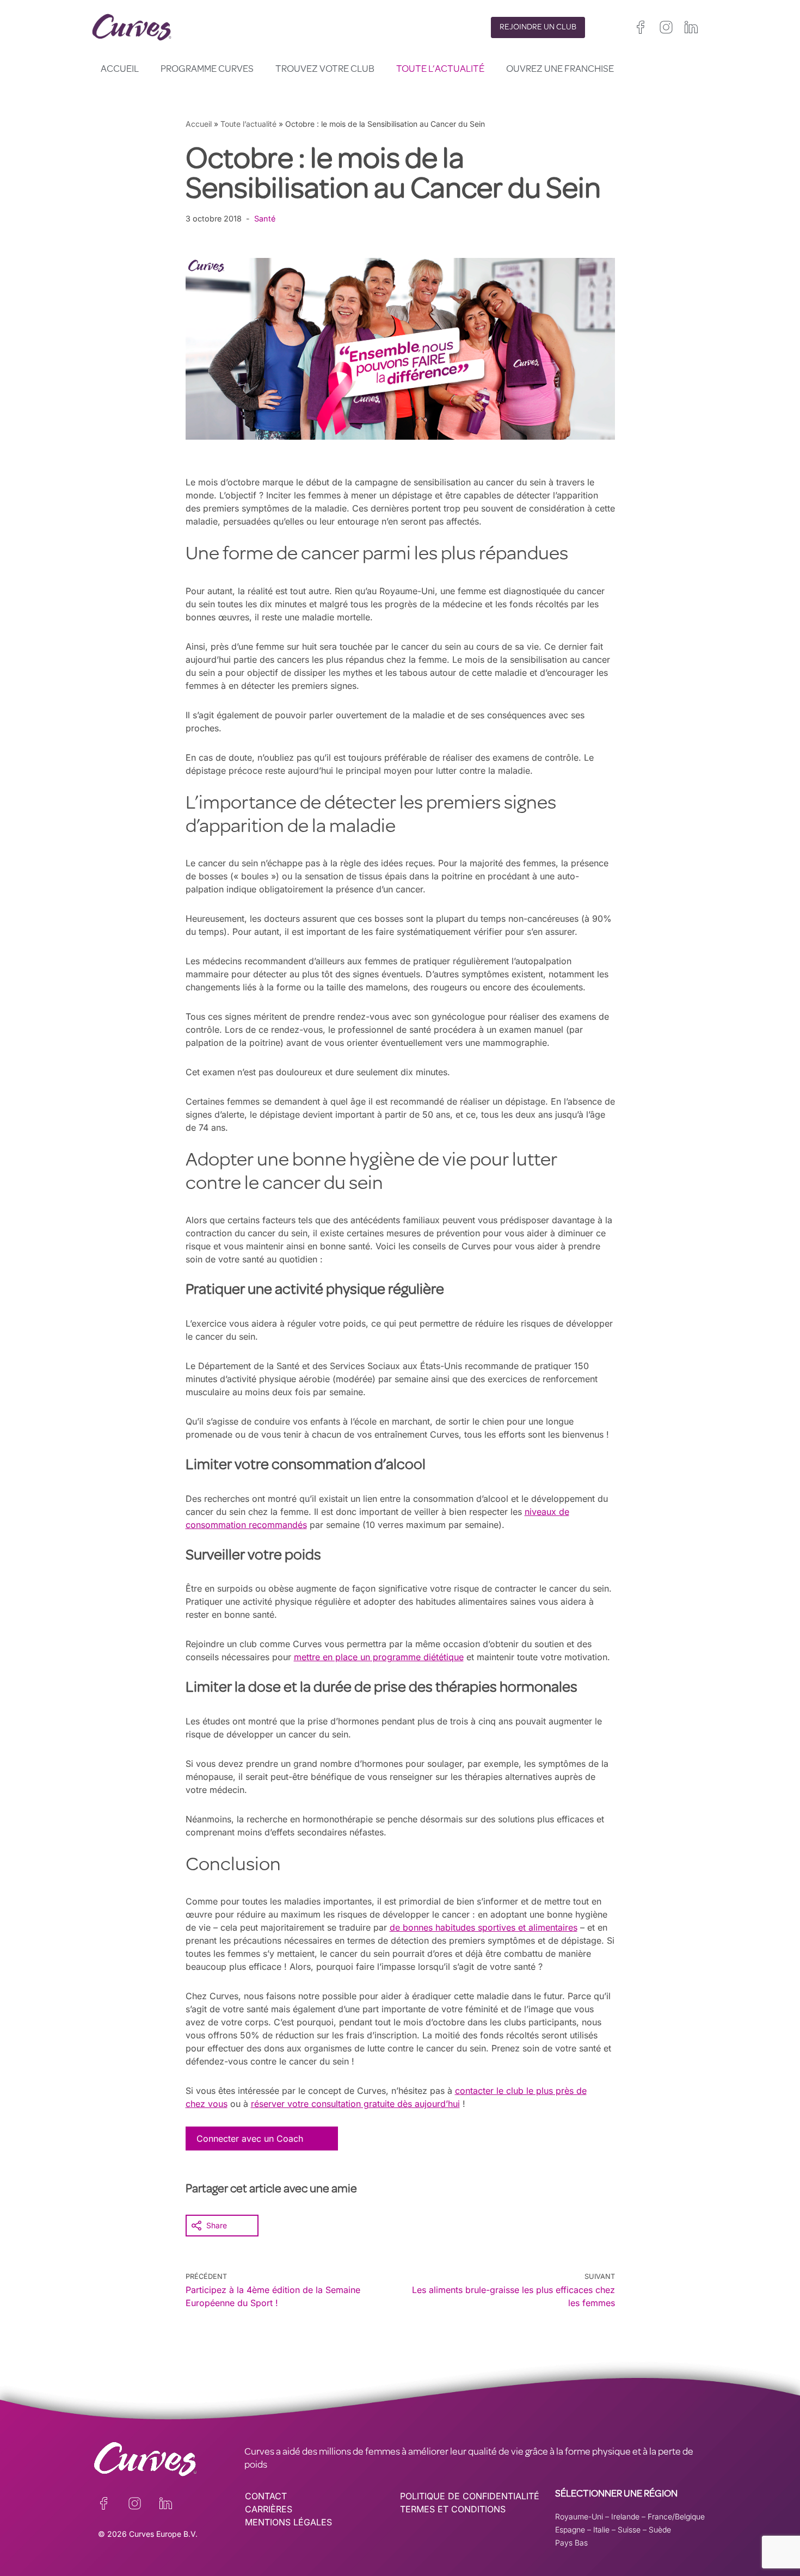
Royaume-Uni (579, 2516)
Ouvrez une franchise (560, 70)
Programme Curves (207, 70)
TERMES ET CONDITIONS (453, 2509)
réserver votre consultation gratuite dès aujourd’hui (355, 2104)
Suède (660, 2529)
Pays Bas (571, 2543)
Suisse (629, 2529)
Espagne (570, 2529)
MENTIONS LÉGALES (288, 2522)
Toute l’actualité (440, 70)
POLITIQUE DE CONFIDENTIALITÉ (470, 2496)
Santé (265, 218)
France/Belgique (676, 2516)
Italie (601, 2529)
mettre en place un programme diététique (379, 1657)
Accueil (120, 70)
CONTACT (266, 2496)
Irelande (625, 2516)
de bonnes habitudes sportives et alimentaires (484, 1927)
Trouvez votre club (325, 70)
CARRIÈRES (269, 2509)
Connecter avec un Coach (250, 2139)
